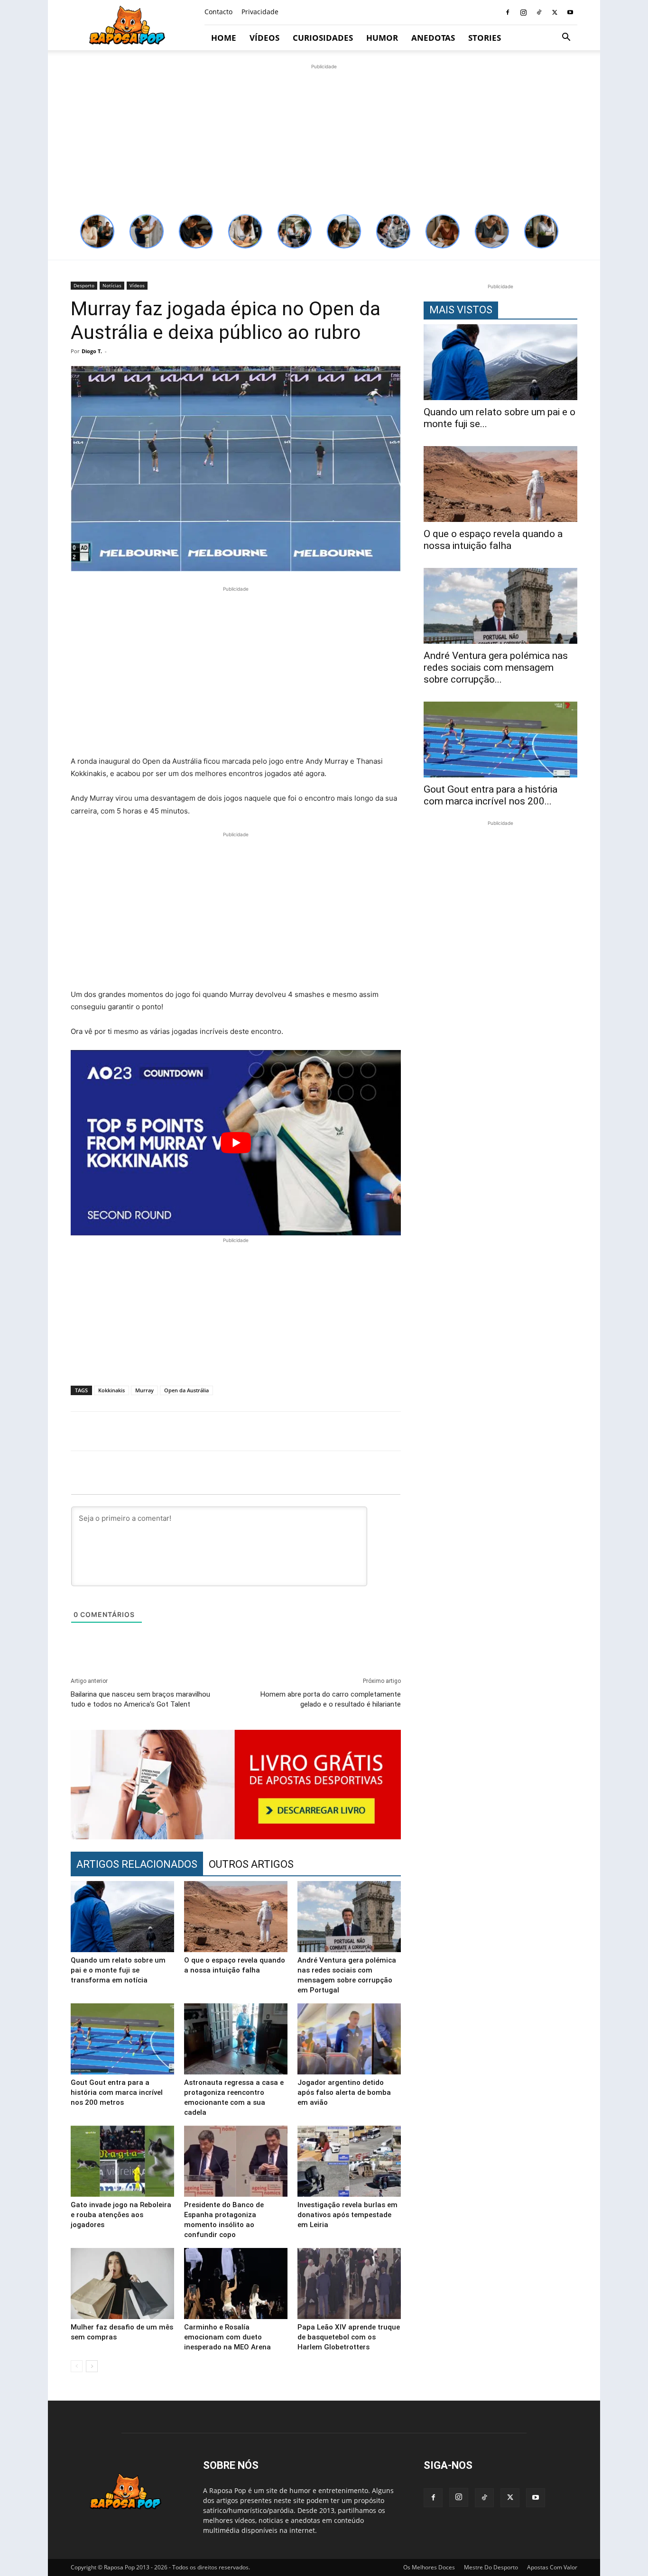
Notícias (112, 285)
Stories (485, 38)
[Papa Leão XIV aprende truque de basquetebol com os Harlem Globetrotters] (349, 2284)
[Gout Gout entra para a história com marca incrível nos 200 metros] (122, 2039)
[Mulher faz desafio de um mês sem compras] (122, 2284)
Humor (382, 38)
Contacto (218, 12)
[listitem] (97, 231)
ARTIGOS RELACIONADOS (137, 1864)
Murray (144, 1390)
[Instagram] (523, 12)
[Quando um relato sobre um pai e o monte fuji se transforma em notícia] (122, 1917)
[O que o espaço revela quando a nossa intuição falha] (236, 1917)
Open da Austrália (186, 1390)
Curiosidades (323, 38)
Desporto (84, 285)
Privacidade (260, 12)
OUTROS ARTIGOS (251, 1864)
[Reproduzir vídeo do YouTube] (236, 1143)
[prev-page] (77, 2366)
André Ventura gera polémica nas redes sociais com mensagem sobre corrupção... (496, 667)
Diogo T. (92, 351)
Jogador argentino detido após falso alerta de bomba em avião (344, 2092)
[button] (566, 38)
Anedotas (433, 38)
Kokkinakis (111, 1390)
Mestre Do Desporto (491, 2567)
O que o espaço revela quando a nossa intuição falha (493, 540)
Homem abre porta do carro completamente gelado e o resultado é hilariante (331, 1699)
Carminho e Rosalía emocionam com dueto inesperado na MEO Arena (227, 2337)
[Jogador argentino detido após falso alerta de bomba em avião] (349, 2039)
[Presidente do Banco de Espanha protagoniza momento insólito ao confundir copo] (236, 2161)
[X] (555, 12)
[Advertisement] (324, 138)
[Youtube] (570, 12)
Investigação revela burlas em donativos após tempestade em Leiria (347, 2215)
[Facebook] (508, 12)
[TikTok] (539, 12)
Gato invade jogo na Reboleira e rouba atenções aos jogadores (121, 2215)
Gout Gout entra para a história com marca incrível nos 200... (491, 795)
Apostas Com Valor (552, 2567)
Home (224, 38)
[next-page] (92, 2366)
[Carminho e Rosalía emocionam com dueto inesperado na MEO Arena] (236, 2284)
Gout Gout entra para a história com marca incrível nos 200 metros (117, 2092)
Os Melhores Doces (429, 2567)
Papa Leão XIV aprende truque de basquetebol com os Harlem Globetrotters (349, 2337)
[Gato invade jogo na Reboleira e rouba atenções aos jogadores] (122, 2161)
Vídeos (264, 38)
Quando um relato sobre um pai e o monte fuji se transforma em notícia (118, 1970)
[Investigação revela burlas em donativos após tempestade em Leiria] (349, 2161)
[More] (582, 1431)
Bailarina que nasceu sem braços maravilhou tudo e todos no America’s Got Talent (140, 1699)
